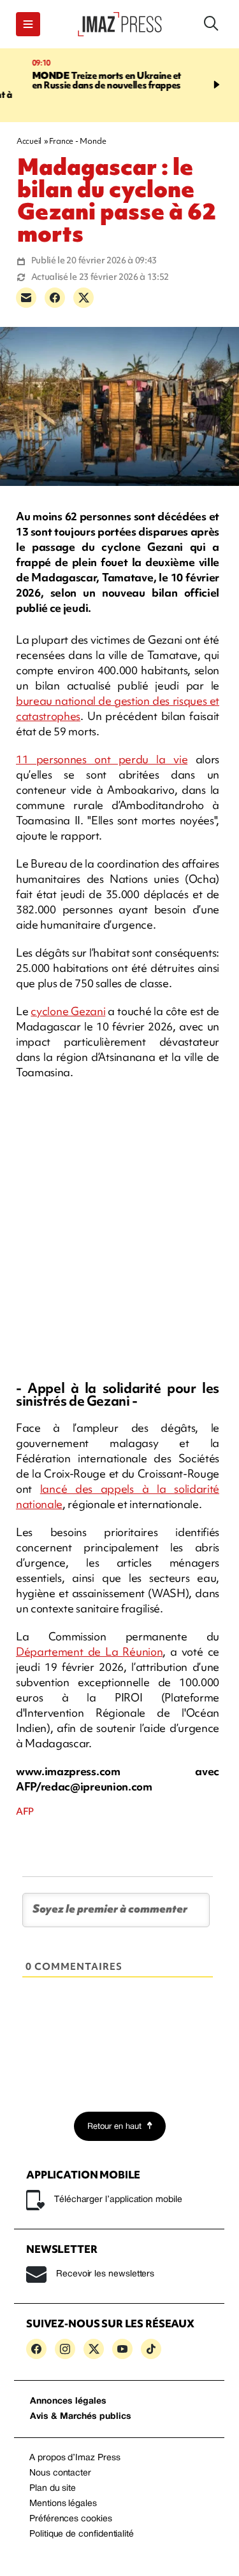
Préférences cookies (71, 2519)
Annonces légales (68, 2401)
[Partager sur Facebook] (55, 298)
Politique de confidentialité (82, 2534)
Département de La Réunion (89, 1652)
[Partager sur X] (83, 298)
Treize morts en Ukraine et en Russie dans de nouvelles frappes (88, 80)
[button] (28, 24)
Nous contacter (60, 2473)
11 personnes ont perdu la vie (102, 759)
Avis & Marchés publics (81, 2417)
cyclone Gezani (68, 1011)
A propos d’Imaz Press (75, 2458)
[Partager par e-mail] (26, 298)
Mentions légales (63, 2504)
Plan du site (53, 2489)
